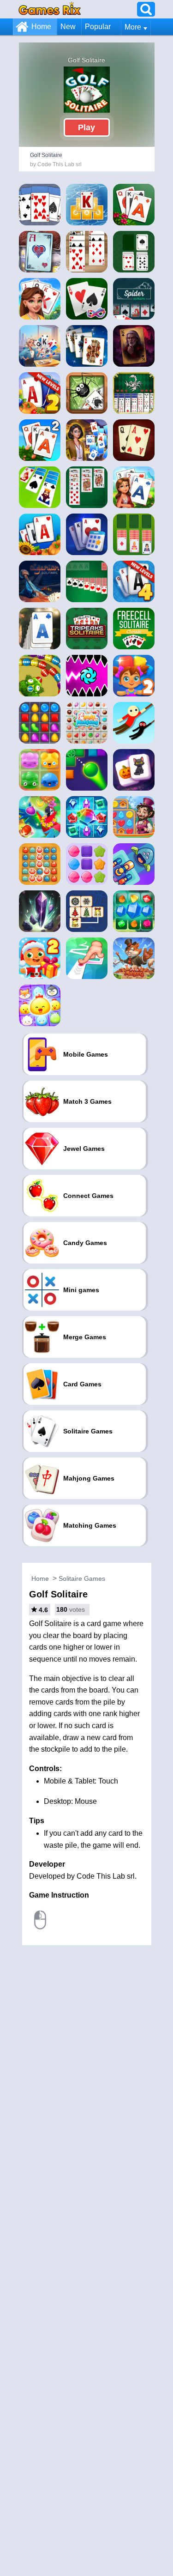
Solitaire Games (82, 1578)
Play (86, 127)
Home (41, 27)
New (68, 27)
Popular (98, 27)
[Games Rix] (50, 9)
